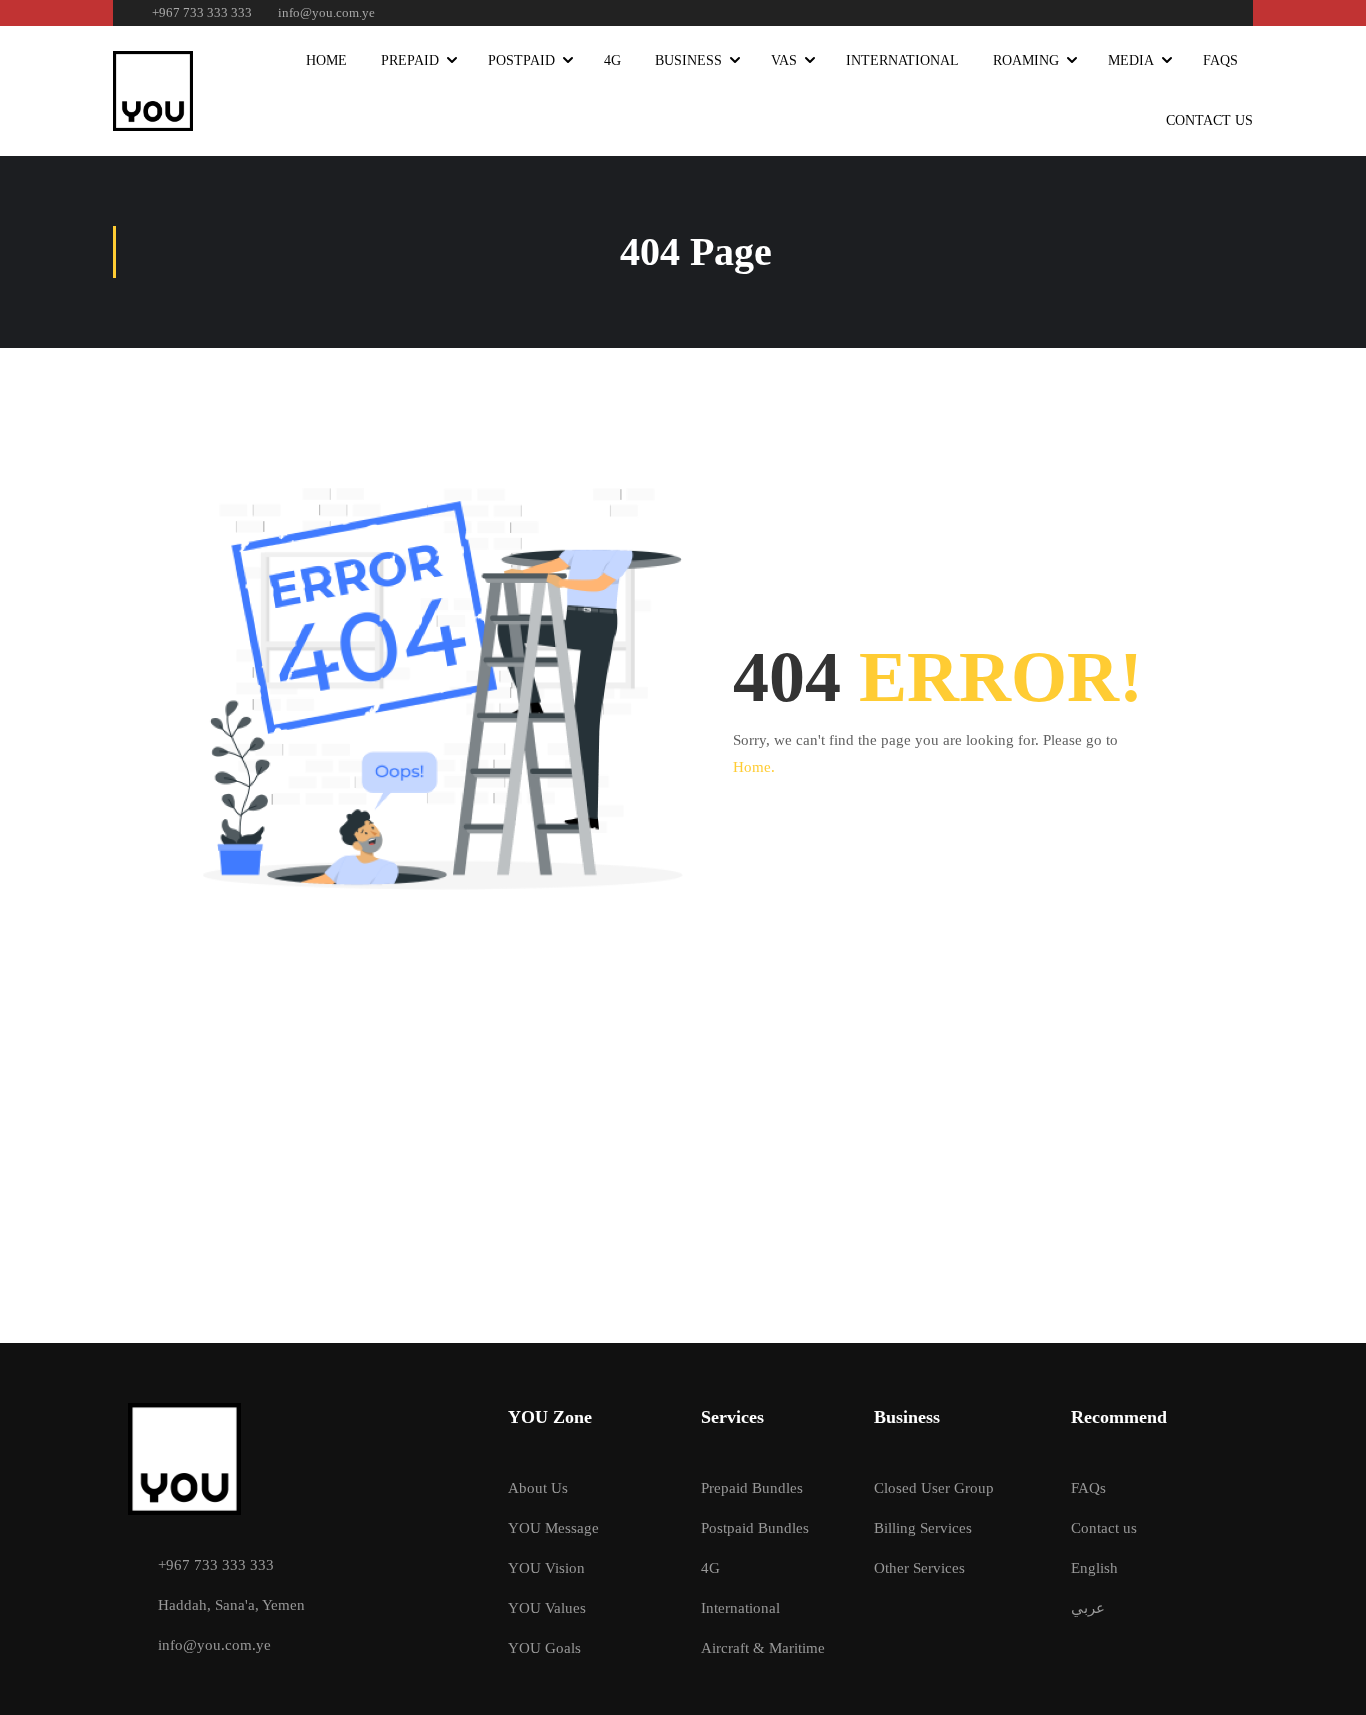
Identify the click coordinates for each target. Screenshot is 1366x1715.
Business (688, 60)
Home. (754, 767)
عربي (1088, 1608)
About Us (538, 1488)
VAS (784, 60)
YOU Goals (544, 1648)
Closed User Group (934, 1488)
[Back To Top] (1326, 1680)
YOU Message (553, 1528)
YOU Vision (546, 1568)
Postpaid (521, 60)
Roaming (1026, 60)
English (1094, 1568)
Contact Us (1209, 120)
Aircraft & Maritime (763, 1648)
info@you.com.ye (326, 12)
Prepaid (410, 60)
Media (1131, 60)
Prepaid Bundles (752, 1488)
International (902, 60)
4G (612, 60)
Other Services (919, 1568)
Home (326, 60)
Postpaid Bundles (755, 1528)
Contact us (1104, 1528)
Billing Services (923, 1528)
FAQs (1220, 60)
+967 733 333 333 (202, 12)
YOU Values (547, 1608)
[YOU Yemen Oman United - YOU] (153, 91)
